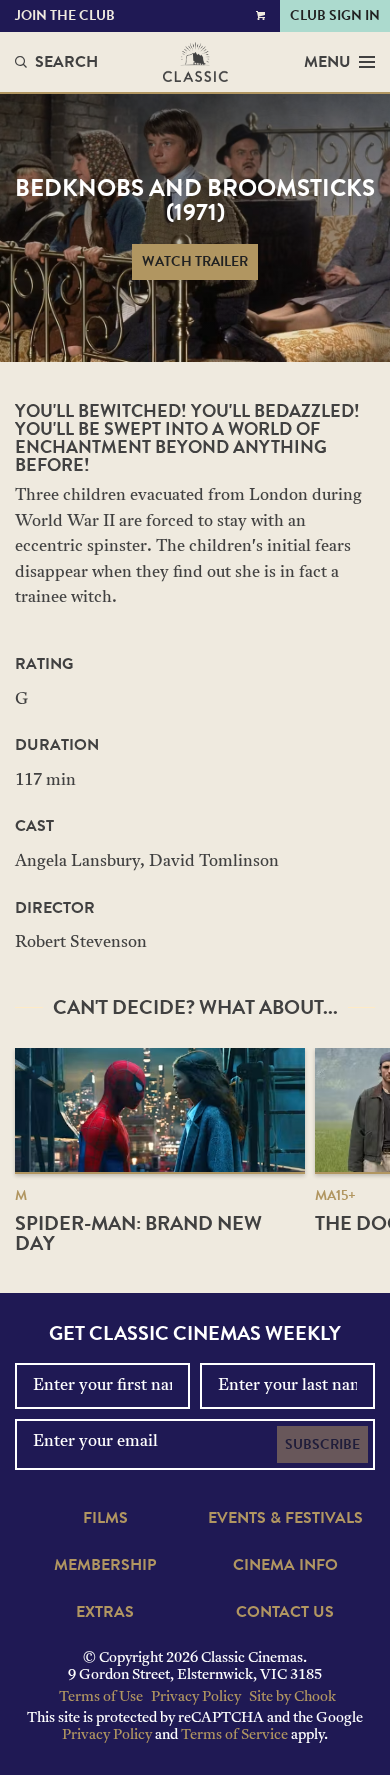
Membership (105, 1565)
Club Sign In (335, 15)
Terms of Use (101, 1697)
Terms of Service (234, 1735)
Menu (327, 62)
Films (105, 1518)
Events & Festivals (285, 1518)
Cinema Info (285, 1565)
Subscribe (322, 1444)
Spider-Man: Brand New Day (138, 1233)
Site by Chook (292, 1697)
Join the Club (65, 15)
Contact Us (285, 1612)
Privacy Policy (196, 1697)
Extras (105, 1612)
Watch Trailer (195, 261)
